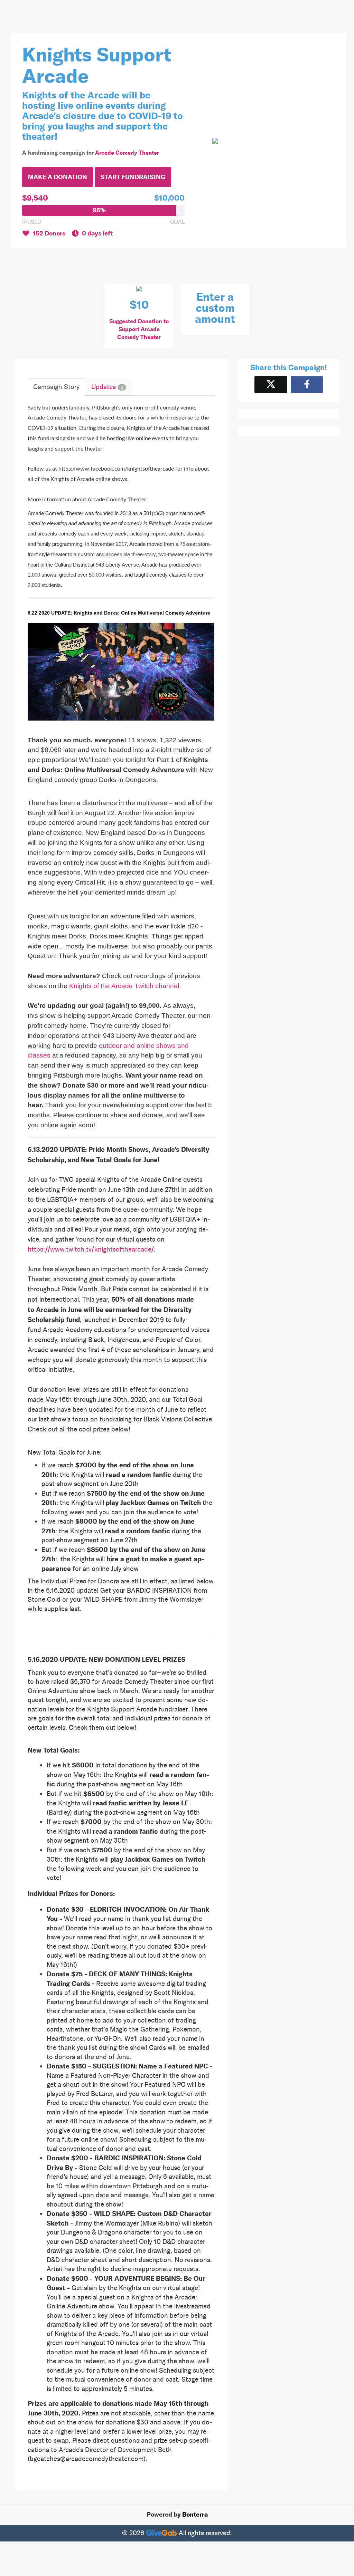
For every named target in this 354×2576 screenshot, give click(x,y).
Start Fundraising (133, 177)
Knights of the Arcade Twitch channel (124, 986)
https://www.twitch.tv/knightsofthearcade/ (91, 1249)
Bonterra (195, 2515)
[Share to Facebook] (307, 384)
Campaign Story (56, 387)
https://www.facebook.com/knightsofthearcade (116, 469)
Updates (107, 387)
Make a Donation (58, 177)
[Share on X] (271, 384)
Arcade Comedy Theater (127, 153)
